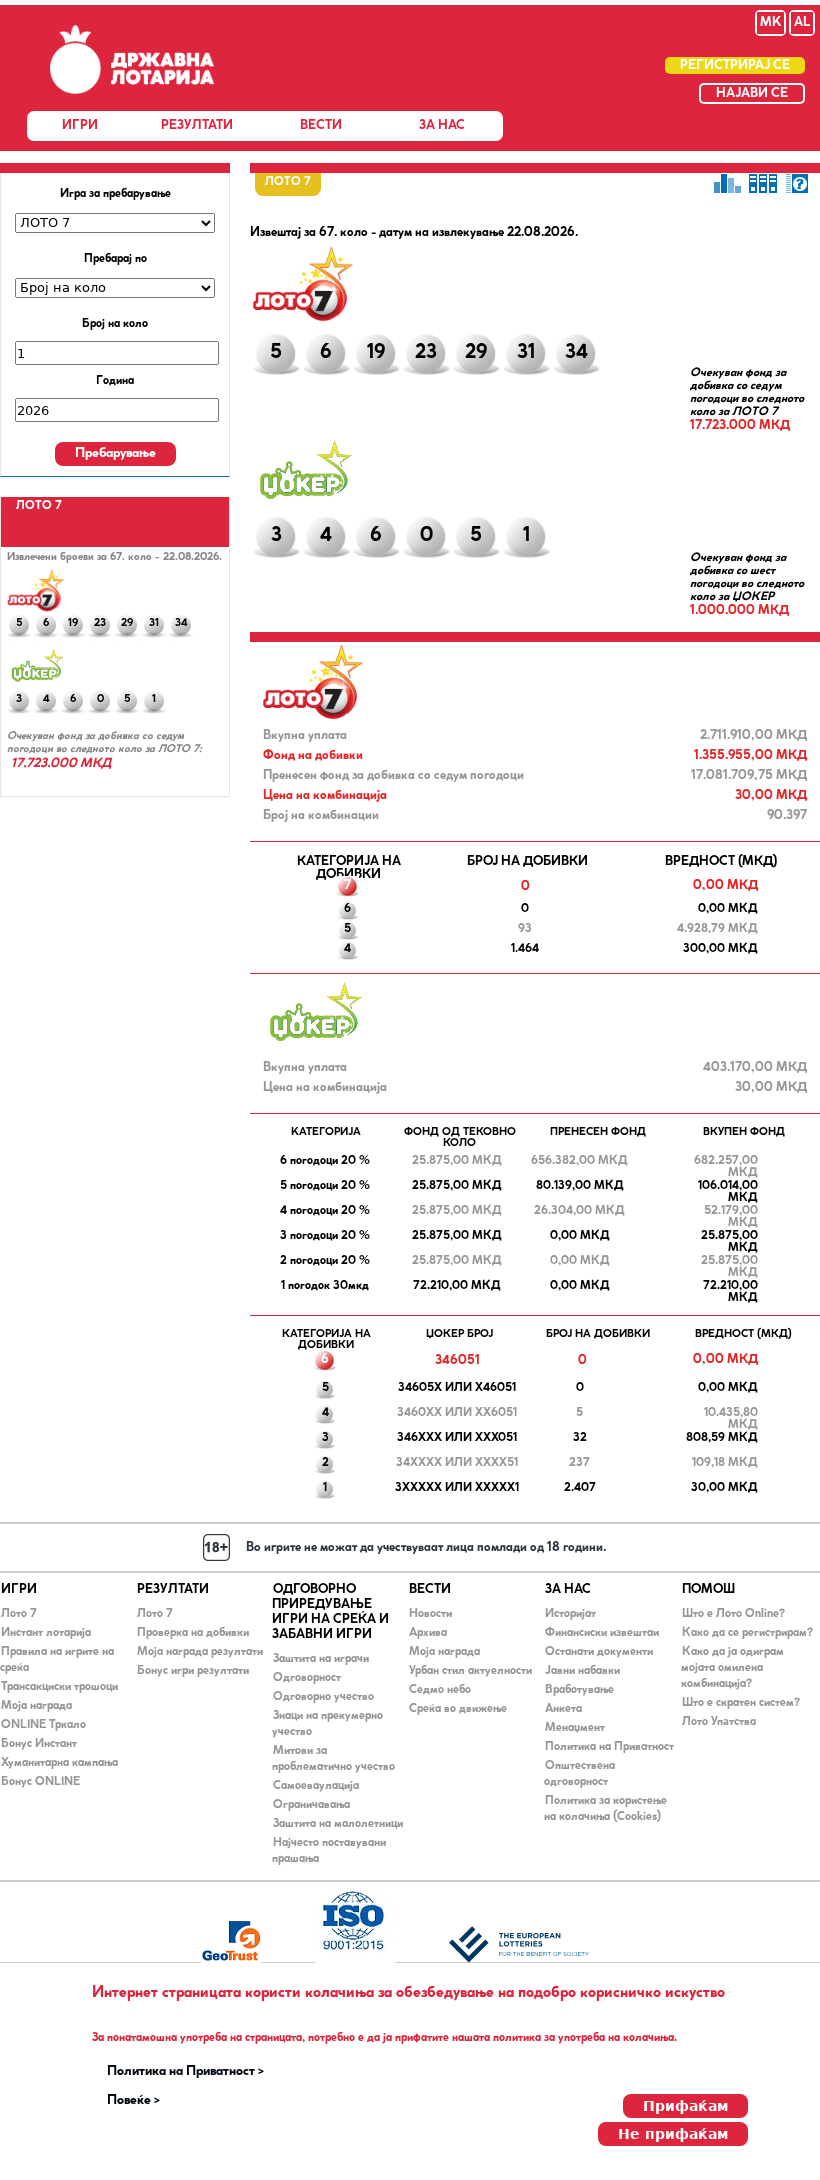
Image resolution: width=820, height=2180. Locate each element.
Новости (430, 1614)
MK (770, 22)
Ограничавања (311, 1805)
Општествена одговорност (579, 1774)
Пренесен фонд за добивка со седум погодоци (393, 775)
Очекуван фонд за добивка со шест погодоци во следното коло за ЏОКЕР (747, 577)
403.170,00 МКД (755, 1067)
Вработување (579, 1690)
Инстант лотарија (46, 1633)
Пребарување (115, 454)
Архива (428, 1633)
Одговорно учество (323, 1697)
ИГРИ (80, 125)
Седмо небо (440, 1690)
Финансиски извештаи (602, 1633)
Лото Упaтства (719, 1722)
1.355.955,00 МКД (750, 755)
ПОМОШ (708, 1589)
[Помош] (799, 183)
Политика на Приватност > (185, 2072)
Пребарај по (115, 259)
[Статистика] (727, 183)
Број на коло (115, 324)
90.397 (787, 815)
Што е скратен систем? (741, 1703)
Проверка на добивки (193, 1633)
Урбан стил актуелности (470, 1671)
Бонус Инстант (39, 1744)
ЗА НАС (442, 125)
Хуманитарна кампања (59, 1763)
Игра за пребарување (115, 194)
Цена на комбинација (325, 795)
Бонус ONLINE (40, 1782)
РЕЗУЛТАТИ (197, 125)
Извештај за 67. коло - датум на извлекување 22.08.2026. (414, 232)
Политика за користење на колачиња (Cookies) (605, 1809)
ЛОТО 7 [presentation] (39, 506)
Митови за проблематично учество (333, 1759)
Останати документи (599, 1652)
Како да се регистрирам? (747, 1633)
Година (115, 381)
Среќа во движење (458, 1709)
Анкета (563, 1709)
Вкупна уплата (305, 735)
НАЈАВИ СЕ (752, 93)
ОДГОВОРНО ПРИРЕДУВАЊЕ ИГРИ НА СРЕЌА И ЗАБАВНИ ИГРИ (330, 1612)
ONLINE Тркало (43, 1725)
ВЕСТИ (321, 125)
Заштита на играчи (321, 1659)
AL (802, 22)
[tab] (39, 507)
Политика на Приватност (609, 1747)
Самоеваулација (316, 1786)
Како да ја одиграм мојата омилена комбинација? (732, 1668)
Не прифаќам (673, 2134)
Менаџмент (575, 1728)
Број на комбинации (321, 815)
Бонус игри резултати (193, 1671)
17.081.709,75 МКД (749, 775)
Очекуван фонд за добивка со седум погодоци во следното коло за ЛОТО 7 (747, 392)
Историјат (570, 1614)
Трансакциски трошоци (59, 1687)
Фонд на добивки (313, 755)
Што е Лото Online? (733, 1614)
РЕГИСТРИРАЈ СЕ (735, 65)
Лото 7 (19, 1614)
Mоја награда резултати (200, 1652)
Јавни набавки (582, 1671)
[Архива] (763, 183)
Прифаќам (685, 2106)
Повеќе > (133, 2101)
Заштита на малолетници (338, 1824)
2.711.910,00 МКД (753, 735)
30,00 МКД (771, 795)
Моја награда (36, 1706)
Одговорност (307, 1678)
